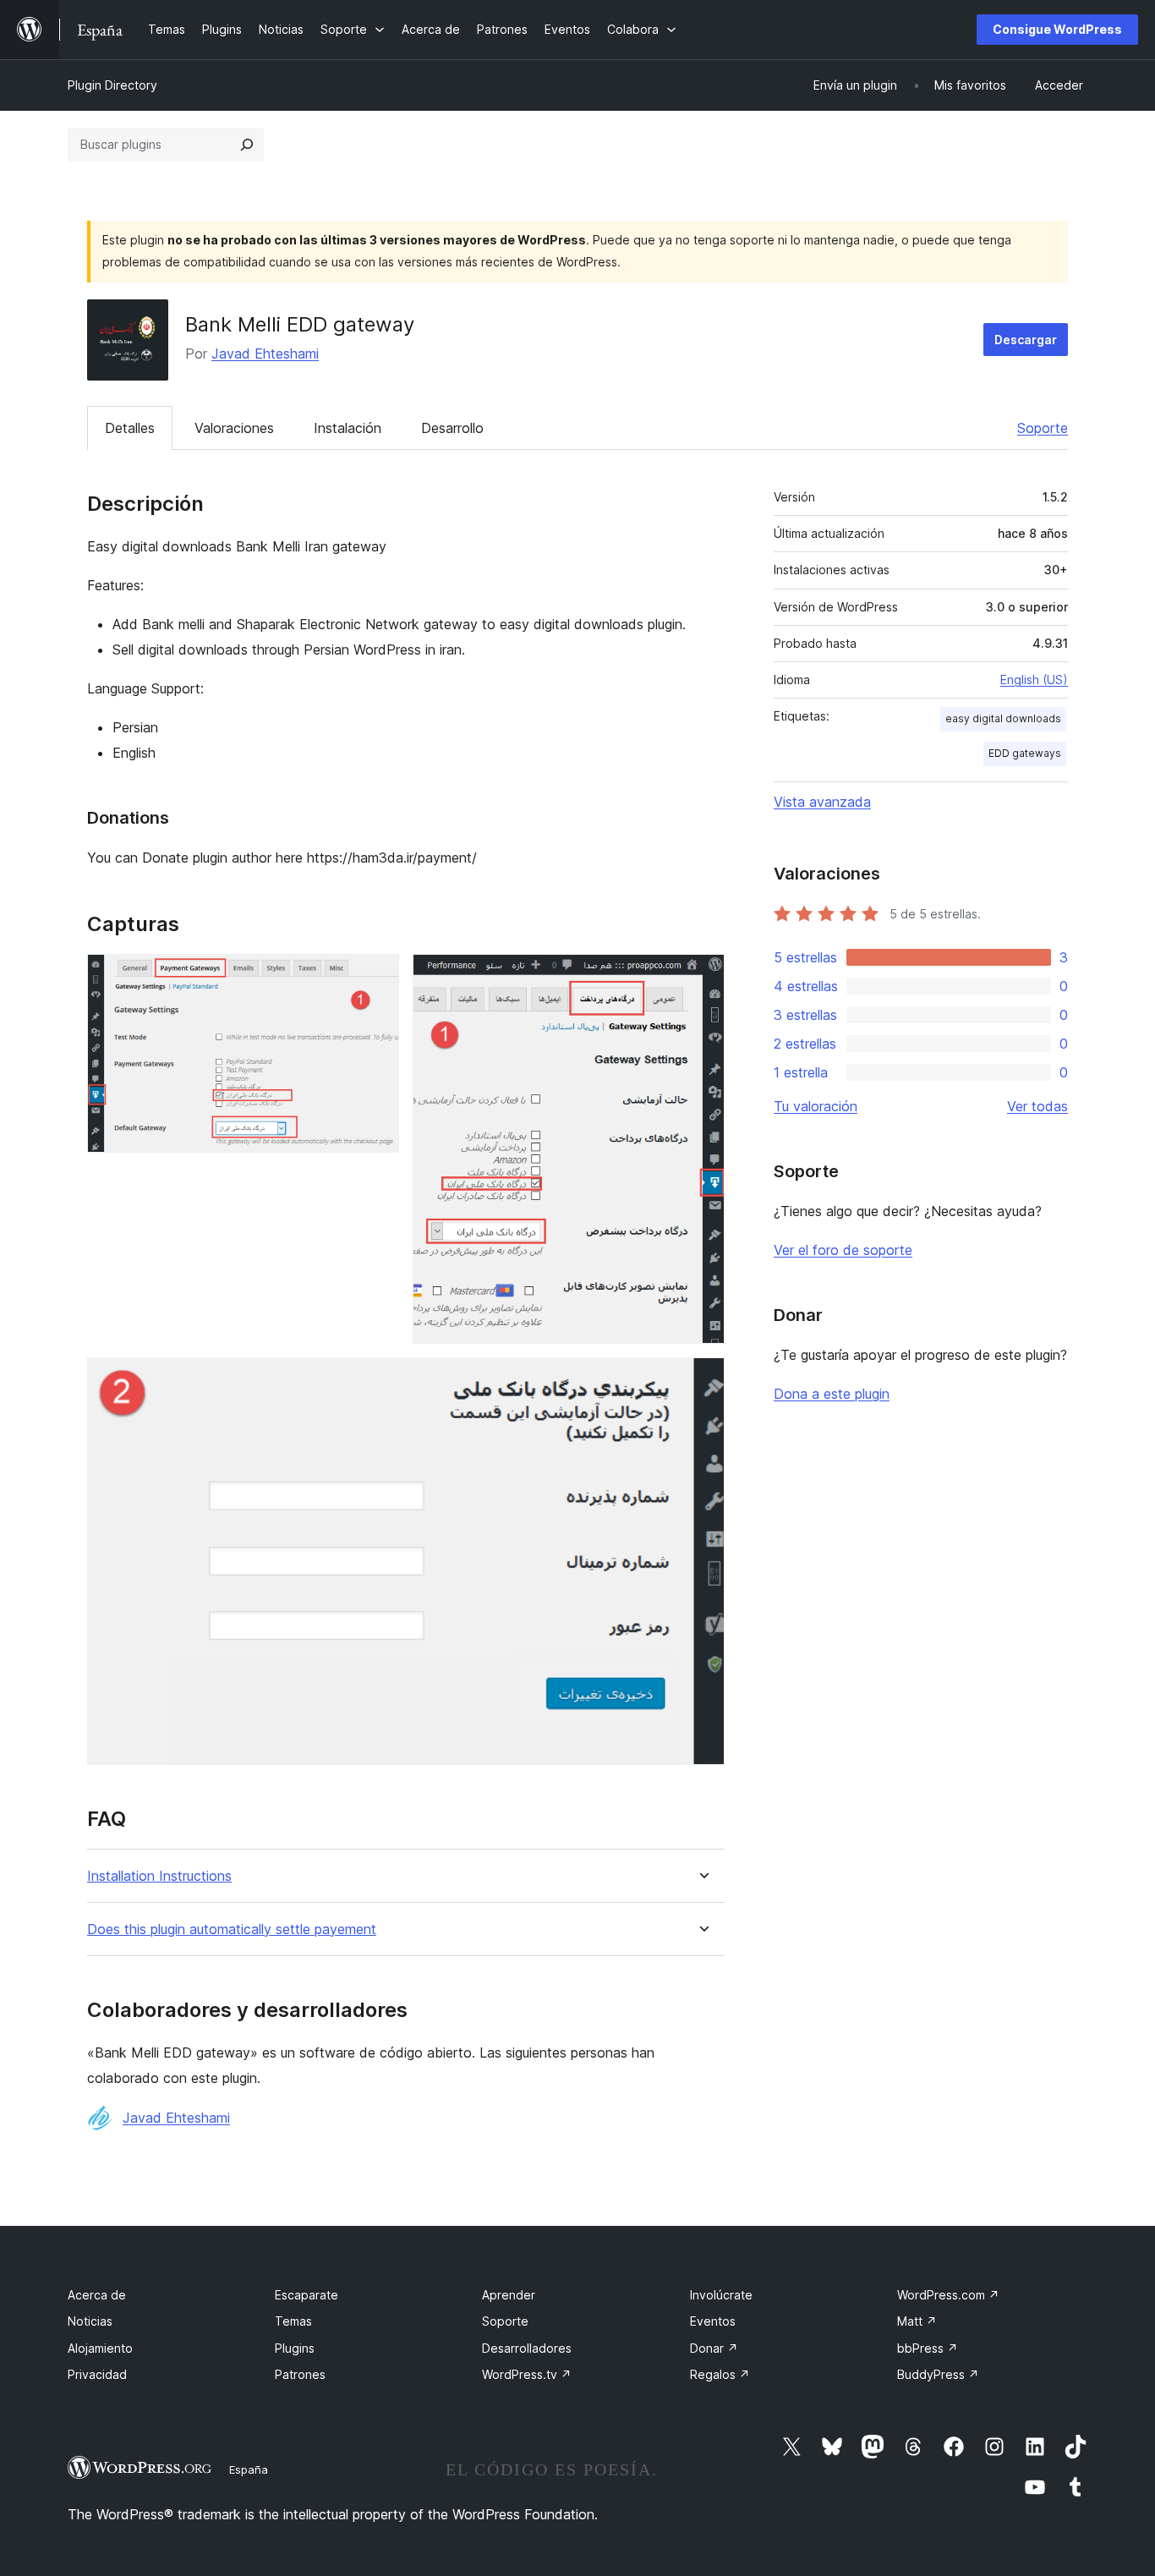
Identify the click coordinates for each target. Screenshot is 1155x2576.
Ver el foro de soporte (843, 1250)
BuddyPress (938, 2374)
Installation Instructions (159, 1876)
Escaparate (307, 2295)
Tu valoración (816, 1106)
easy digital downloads (1003, 718)
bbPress (928, 2348)
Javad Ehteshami (265, 354)
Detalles (130, 428)
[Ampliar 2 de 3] (702, 977)
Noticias (90, 2321)
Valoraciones (234, 428)
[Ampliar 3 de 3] (702, 1380)
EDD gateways (1025, 753)
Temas (293, 2321)
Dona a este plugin (832, 1394)
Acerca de (97, 2295)
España (249, 2469)
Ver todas (1037, 1106)
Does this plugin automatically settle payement (232, 1929)
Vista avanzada (822, 802)
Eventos (713, 2321)
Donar (714, 2348)
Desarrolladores (527, 2348)
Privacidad (97, 2374)
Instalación (348, 428)
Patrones (300, 2374)
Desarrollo (452, 428)
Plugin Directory (112, 85)
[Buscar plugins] (247, 145)
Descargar (1026, 340)
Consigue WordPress (1057, 29)
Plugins (295, 2348)
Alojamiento (100, 2348)
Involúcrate (721, 2295)
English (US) (1034, 680)
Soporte (1043, 428)
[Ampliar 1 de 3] (376, 977)
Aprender (509, 2295)
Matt (917, 2321)
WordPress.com (948, 2295)
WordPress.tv (527, 2374)
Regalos (720, 2374)
